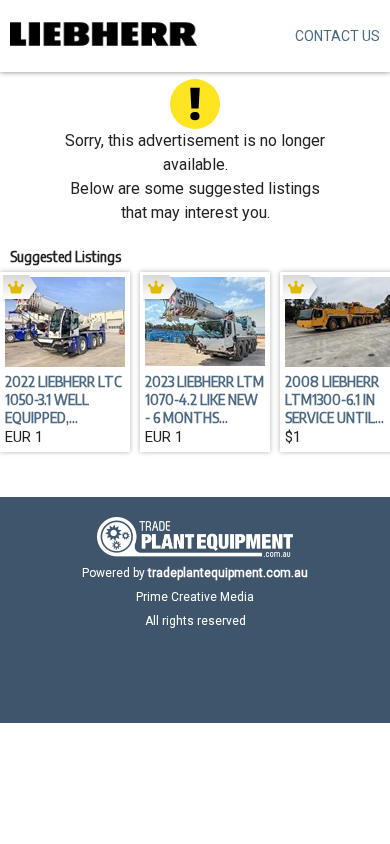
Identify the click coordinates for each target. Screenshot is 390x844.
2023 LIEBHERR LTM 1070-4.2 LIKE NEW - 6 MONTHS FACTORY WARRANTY (204, 399)
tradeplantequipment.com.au (228, 573)
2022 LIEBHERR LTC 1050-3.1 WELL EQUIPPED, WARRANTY (63, 399)
